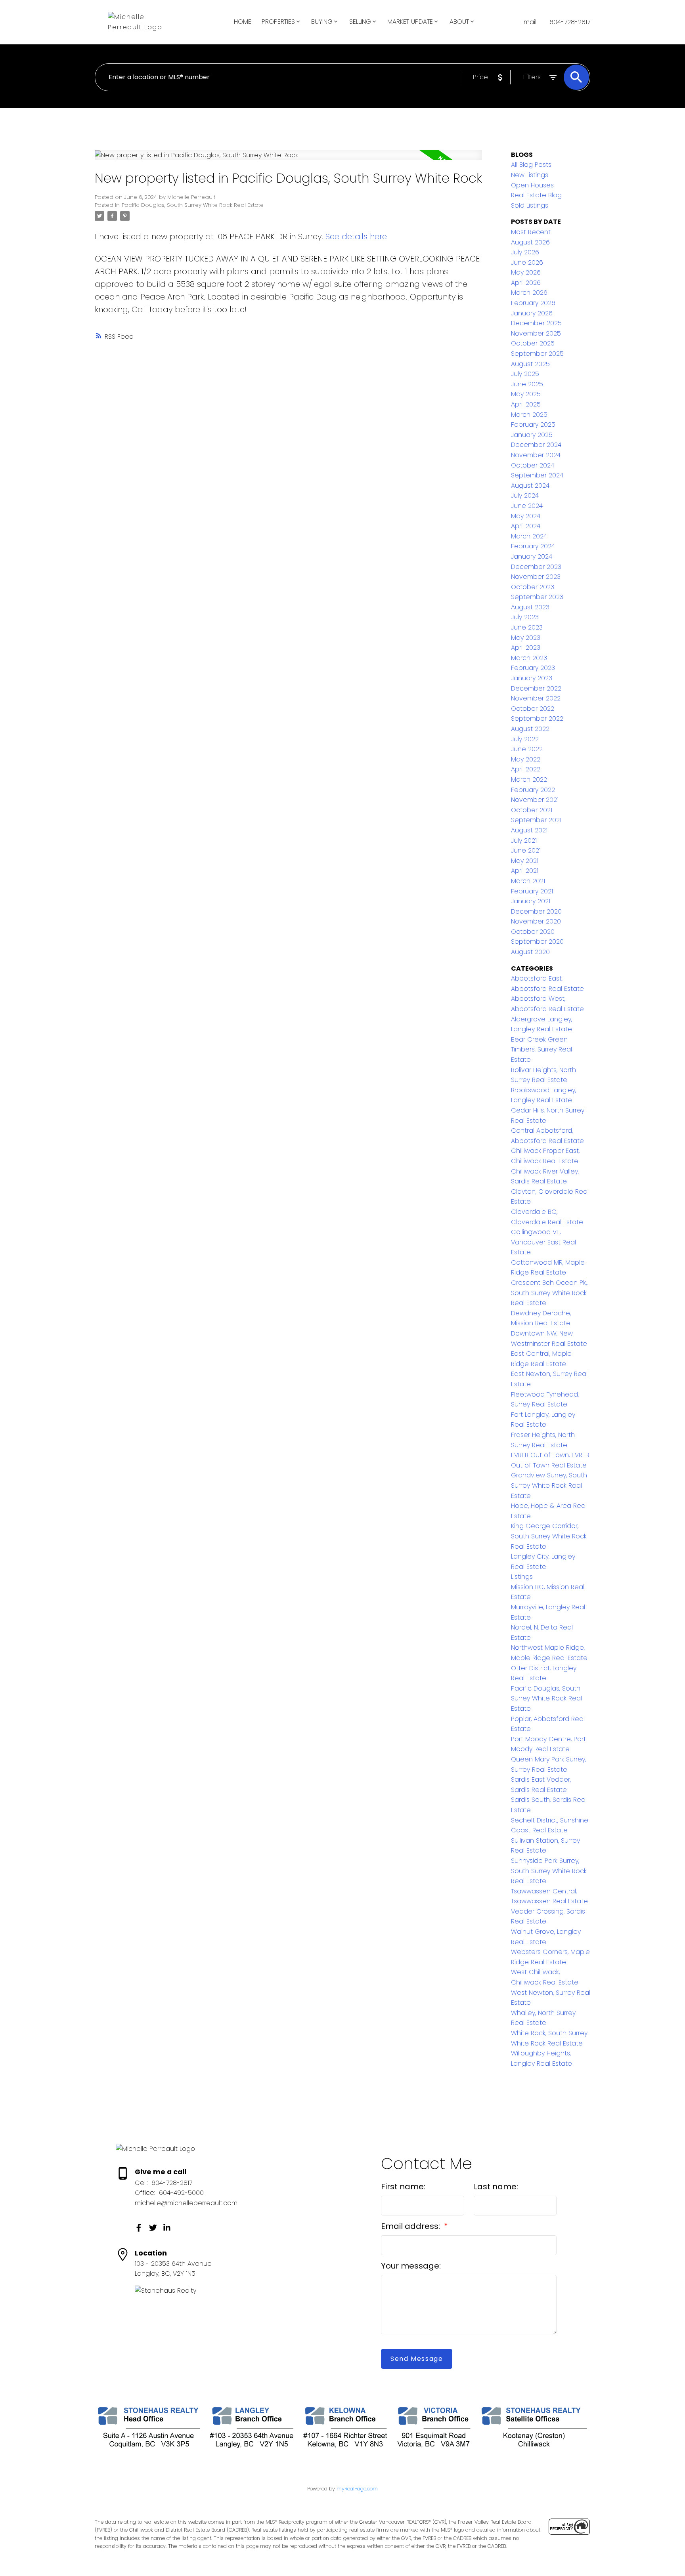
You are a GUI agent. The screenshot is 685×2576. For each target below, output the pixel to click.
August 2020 (530, 952)
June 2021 (526, 850)
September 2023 (537, 597)
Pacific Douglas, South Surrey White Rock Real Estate (193, 205)
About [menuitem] (459, 22)
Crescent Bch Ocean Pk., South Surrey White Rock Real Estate (549, 1293)
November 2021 (535, 800)
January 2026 (532, 313)
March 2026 (529, 293)
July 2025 (525, 374)
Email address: (411, 2226)
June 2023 (527, 627)
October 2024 (533, 465)
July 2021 (524, 841)
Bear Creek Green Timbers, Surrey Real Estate (541, 1049)
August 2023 (530, 607)
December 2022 (536, 688)
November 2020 (536, 921)
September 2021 (536, 820)
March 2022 (529, 779)
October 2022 (533, 709)
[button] (139, 2228)
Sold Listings (530, 205)
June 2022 (527, 749)
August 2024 (530, 486)
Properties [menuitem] (278, 22)
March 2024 (529, 536)
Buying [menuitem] (322, 22)
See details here (356, 237)
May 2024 (526, 516)
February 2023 (533, 668)
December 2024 (536, 445)
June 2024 (527, 506)
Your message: (411, 2266)
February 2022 (533, 790)
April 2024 (526, 526)
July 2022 (525, 739)
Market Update (410, 22)
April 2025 (526, 404)
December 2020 (536, 911)
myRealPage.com (357, 2489)
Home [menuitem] (243, 22)
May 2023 (526, 638)
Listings (522, 1577)
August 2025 (530, 364)
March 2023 (529, 658)
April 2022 (526, 769)
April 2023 (526, 648)
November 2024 (536, 455)
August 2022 (530, 729)
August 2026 (530, 242)
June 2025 (527, 384)
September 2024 (537, 475)
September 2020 (537, 942)
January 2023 (532, 678)
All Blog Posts (531, 165)
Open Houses (532, 185)
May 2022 (526, 759)
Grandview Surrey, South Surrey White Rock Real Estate (549, 1485)
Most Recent (531, 232)
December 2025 (536, 323)
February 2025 (533, 425)
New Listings (530, 175)
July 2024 (525, 495)
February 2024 (533, 546)
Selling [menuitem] (360, 22)
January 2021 (531, 901)
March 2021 (528, 881)
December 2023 (536, 567)
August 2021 (529, 830)
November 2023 (536, 577)
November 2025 (536, 333)
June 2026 (527, 262)
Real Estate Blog (536, 195)
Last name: (496, 2187)
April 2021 (525, 871)
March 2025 (529, 415)
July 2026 (525, 252)
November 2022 (536, 698)
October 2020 (533, 932)
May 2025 (526, 394)
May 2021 (525, 861)
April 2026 (526, 283)
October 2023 (533, 587)
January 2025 (532, 435)
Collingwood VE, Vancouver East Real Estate (543, 1242)
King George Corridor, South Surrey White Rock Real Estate (549, 1536)
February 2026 (533, 303)
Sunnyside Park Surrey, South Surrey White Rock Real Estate (549, 1871)
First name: (403, 2187)
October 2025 (533, 343)
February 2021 (532, 891)
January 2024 (532, 556)
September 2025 (537, 354)
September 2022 (537, 718)
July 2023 (525, 617)
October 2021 (532, 810)
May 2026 (526, 272)
